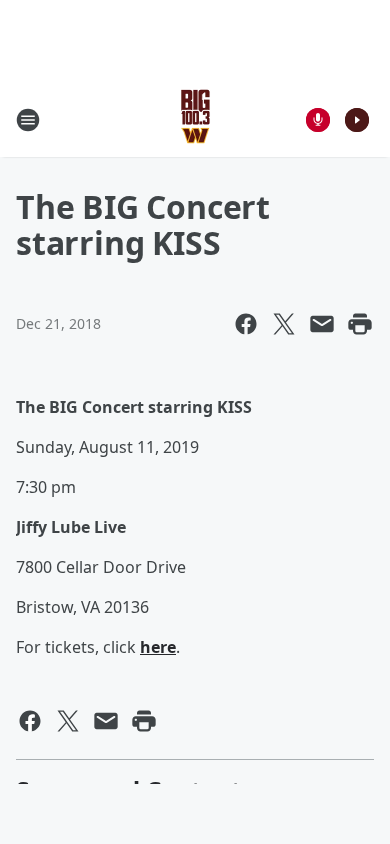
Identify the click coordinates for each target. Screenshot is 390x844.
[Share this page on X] (284, 324)
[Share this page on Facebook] (246, 324)
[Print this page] (360, 324)
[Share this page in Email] (322, 324)
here (158, 647)
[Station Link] (195, 119)
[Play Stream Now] (357, 120)
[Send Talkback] (318, 120)
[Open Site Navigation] (28, 120)
